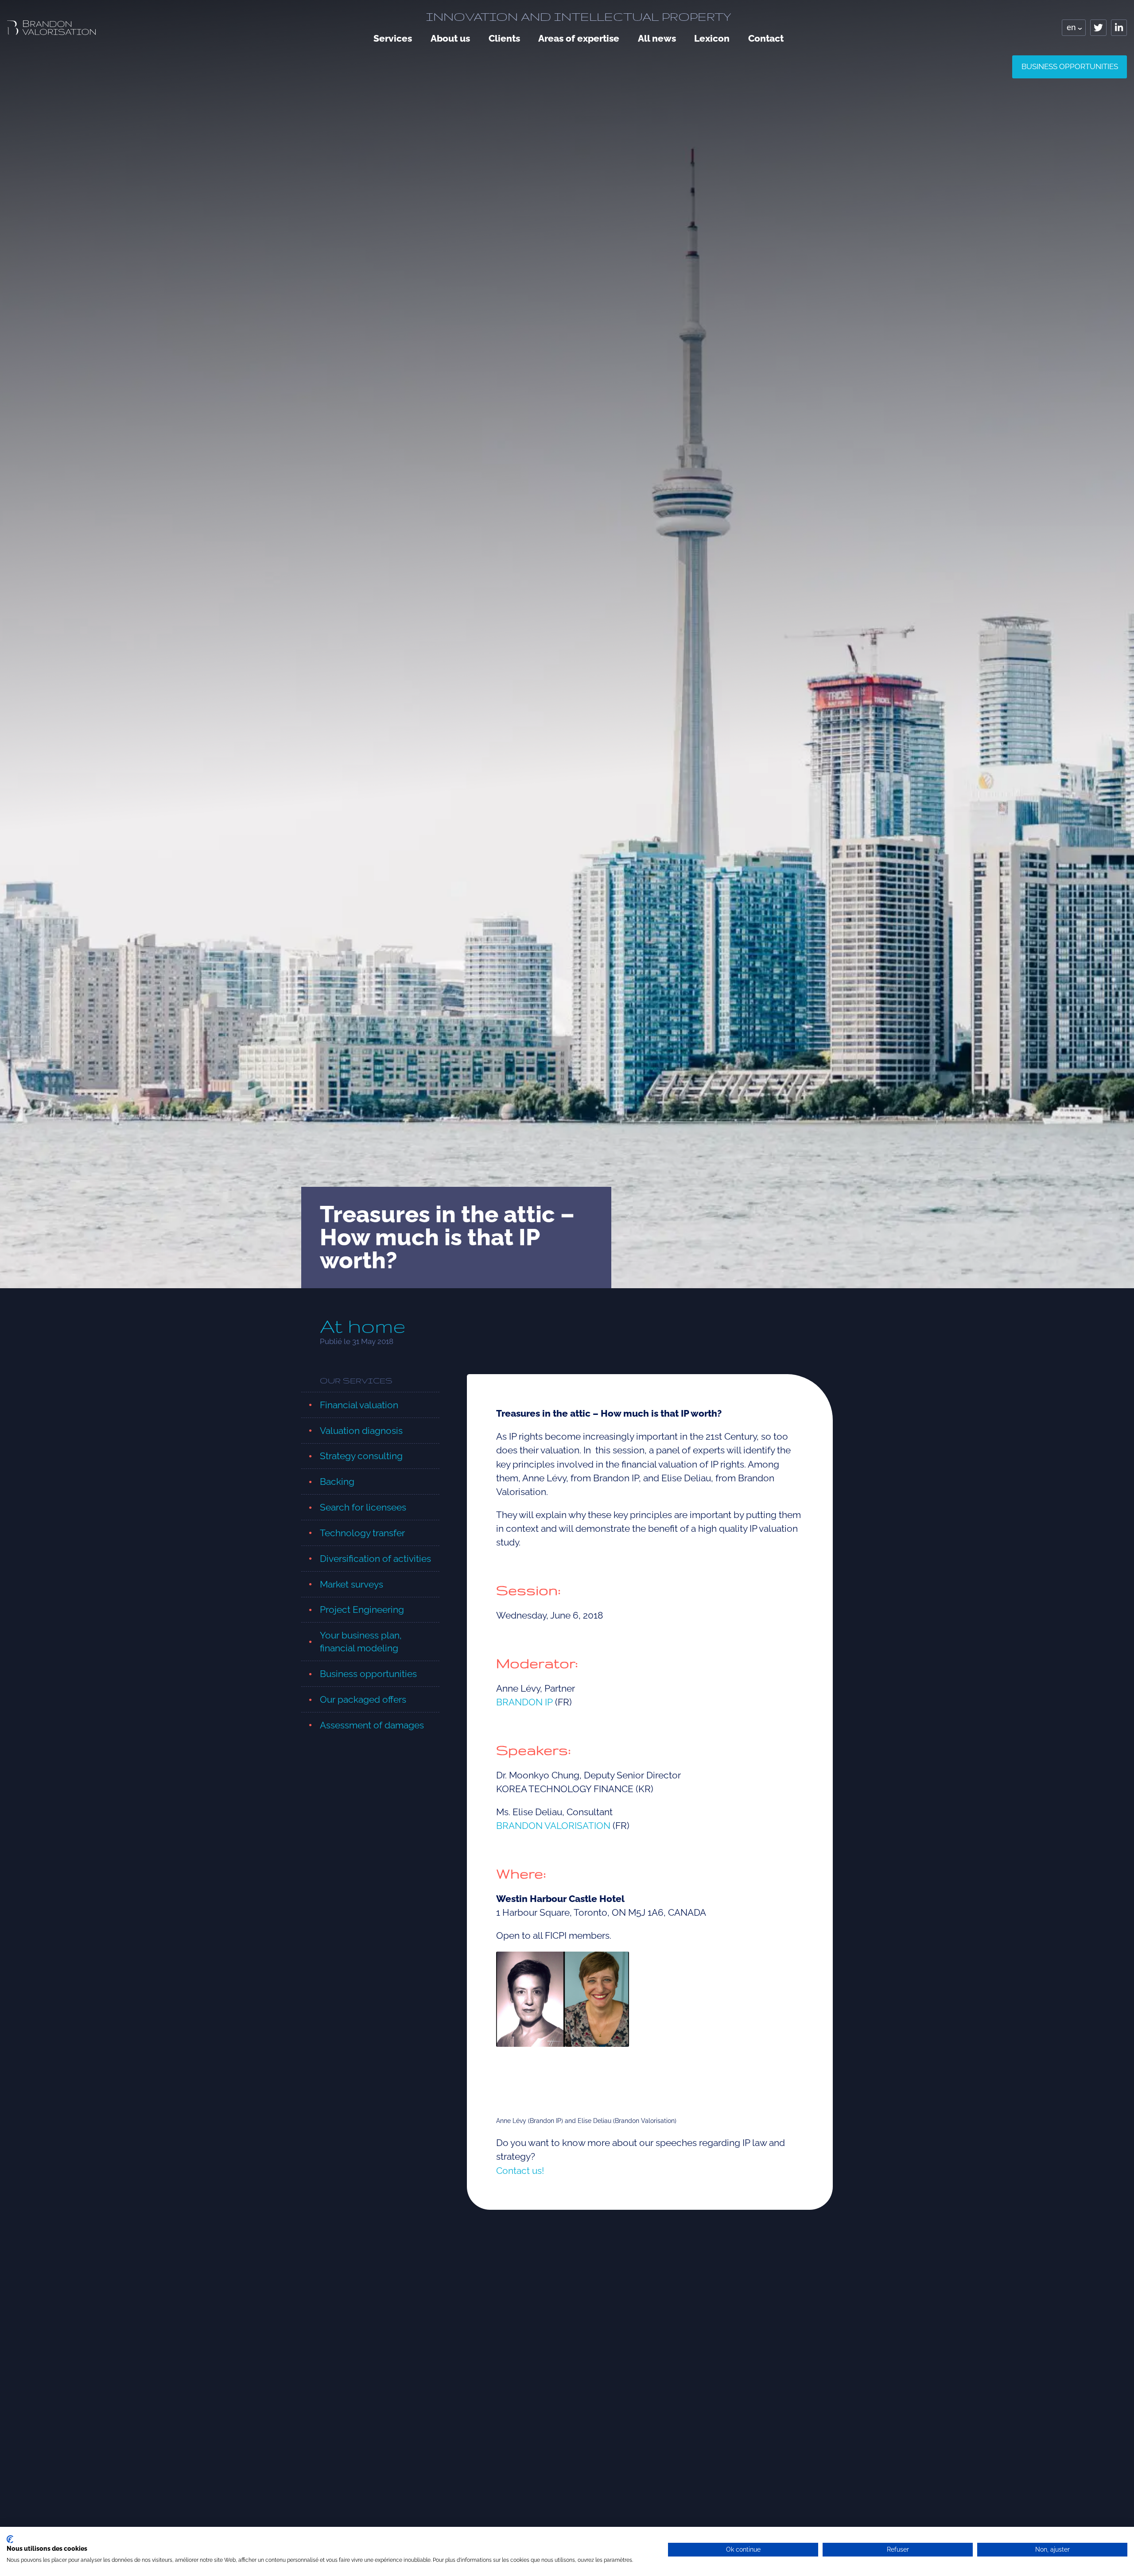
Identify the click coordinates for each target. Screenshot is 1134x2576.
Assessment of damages (372, 1725)
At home (363, 1326)
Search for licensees (363, 1507)
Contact (766, 38)
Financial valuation (359, 1405)
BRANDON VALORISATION (553, 1826)
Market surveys (351, 1584)
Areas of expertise (579, 38)
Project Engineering (362, 1610)
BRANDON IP (524, 1702)
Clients (504, 38)
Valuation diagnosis (361, 1431)
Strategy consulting (361, 1456)
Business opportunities (1070, 66)
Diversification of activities (375, 1559)
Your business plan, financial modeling (361, 1642)
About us (450, 38)
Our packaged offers (363, 1699)
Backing (337, 1482)
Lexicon (712, 38)
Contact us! (520, 2171)
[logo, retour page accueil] (51, 28)
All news (657, 38)
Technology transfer (362, 1533)
